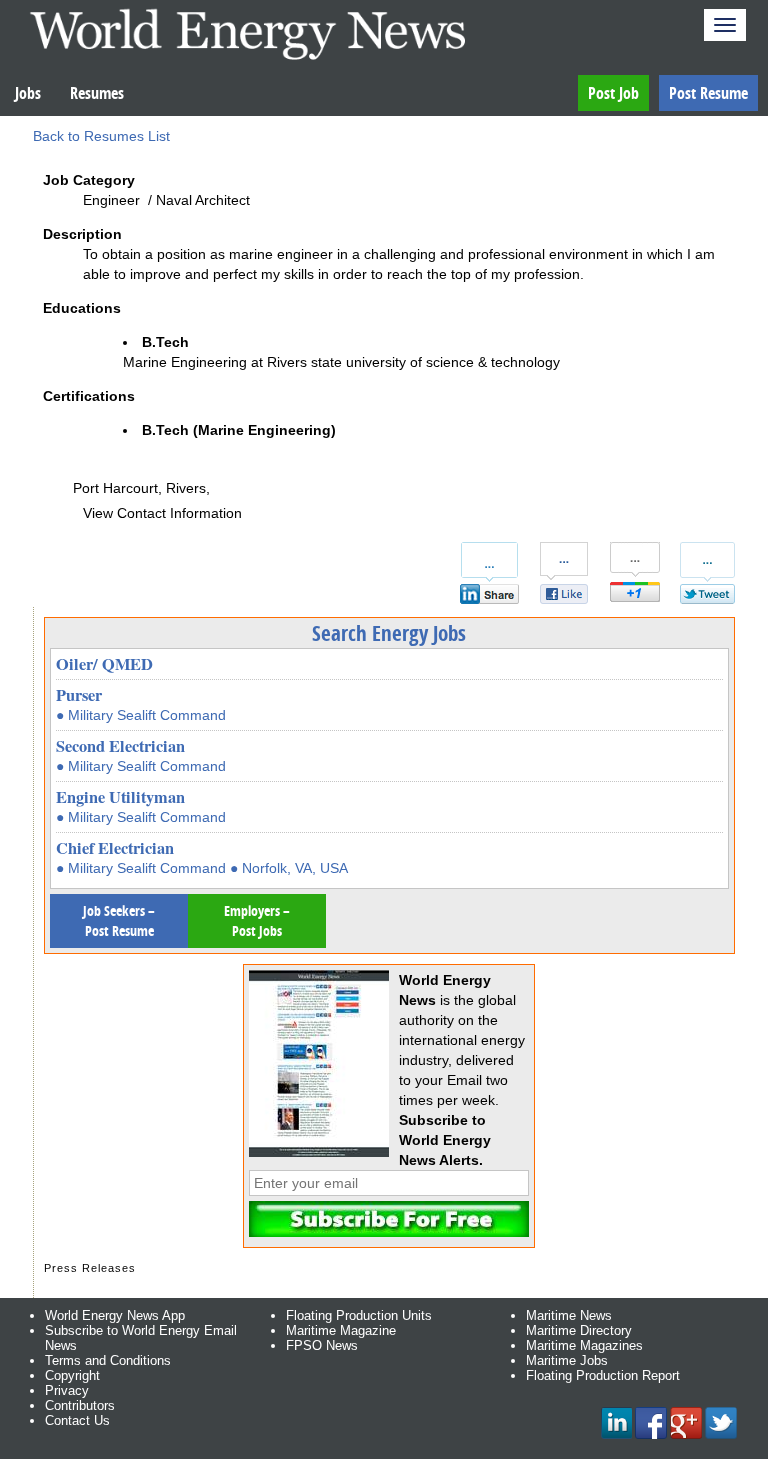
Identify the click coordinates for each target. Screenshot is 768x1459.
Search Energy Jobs (389, 633)
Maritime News (569, 1315)
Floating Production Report (603, 1375)
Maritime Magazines (584, 1345)
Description (82, 234)
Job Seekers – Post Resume (119, 920)
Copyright (72, 1375)
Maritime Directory (579, 1330)
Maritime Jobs (567, 1360)
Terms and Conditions (108, 1360)
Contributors (80, 1405)
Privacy (67, 1390)
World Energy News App (115, 1315)
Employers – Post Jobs (257, 920)
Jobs (28, 93)
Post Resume (708, 93)
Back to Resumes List (101, 136)
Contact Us (77, 1420)
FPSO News (322, 1345)
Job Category (89, 180)
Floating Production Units (359, 1315)
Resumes (97, 93)
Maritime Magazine (341, 1330)
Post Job (613, 93)
